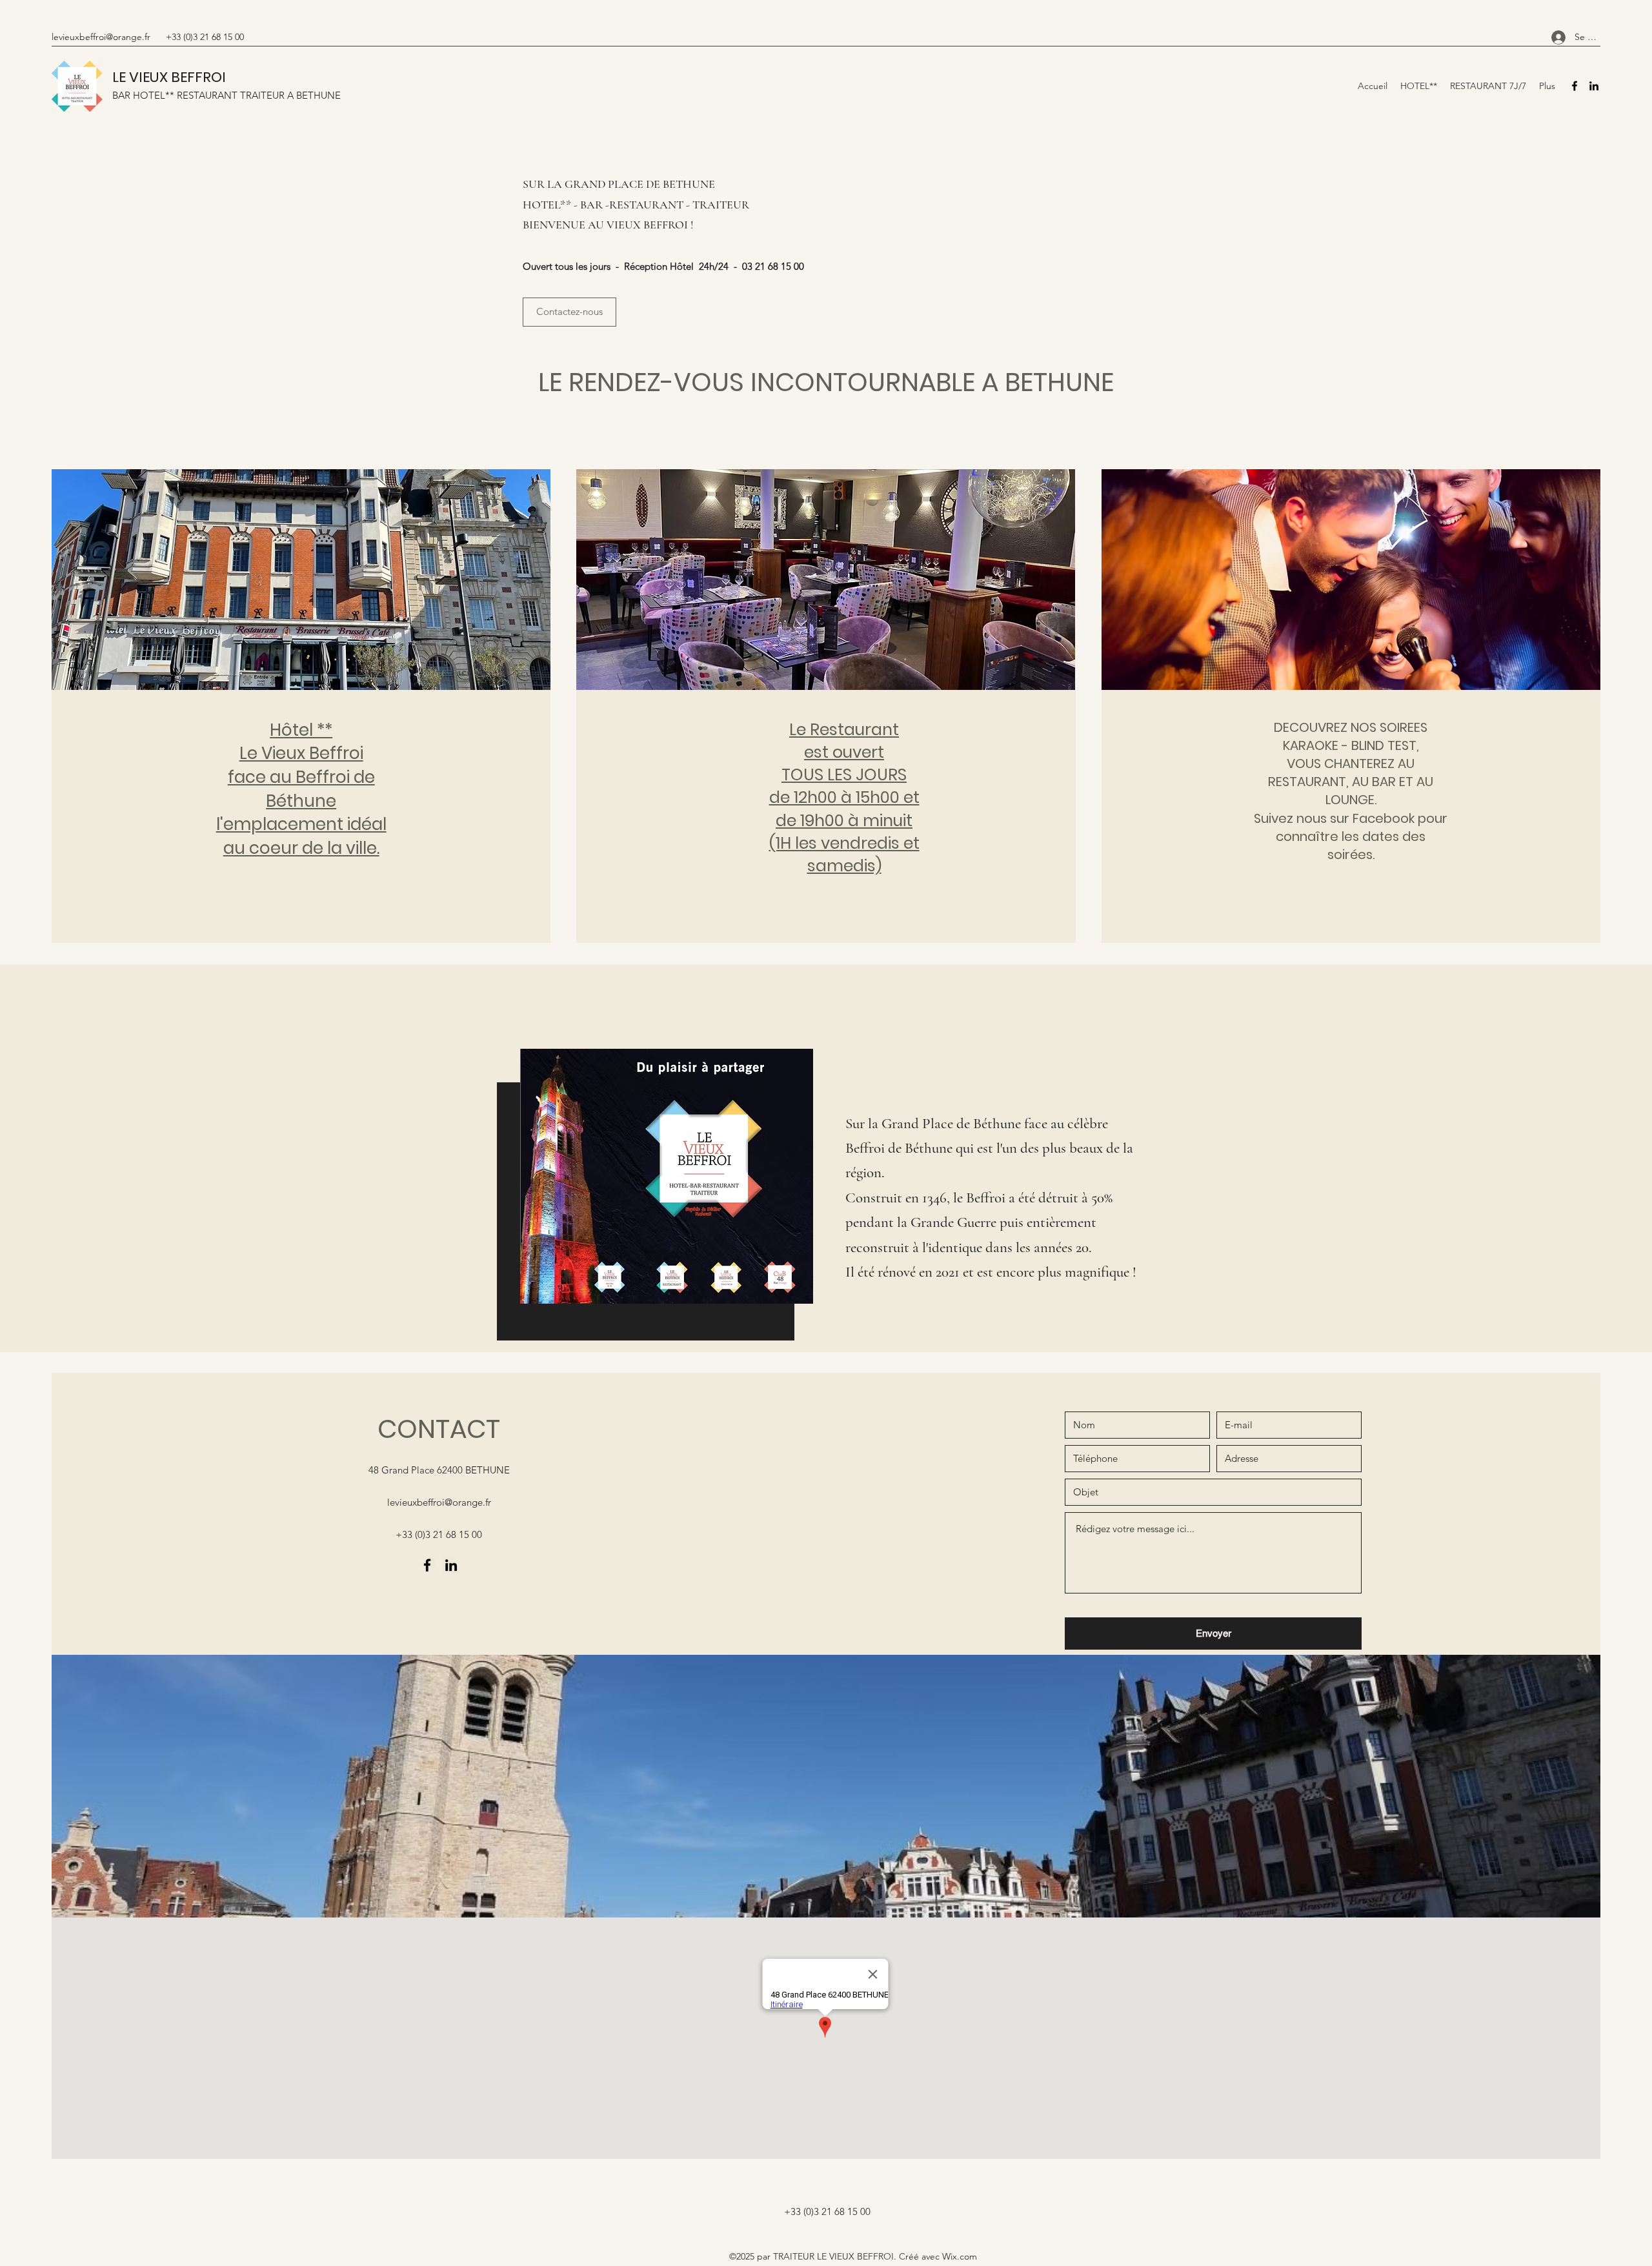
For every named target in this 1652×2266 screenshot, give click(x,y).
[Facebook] (1575, 86)
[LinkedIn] (1594, 86)
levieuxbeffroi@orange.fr (101, 37)
